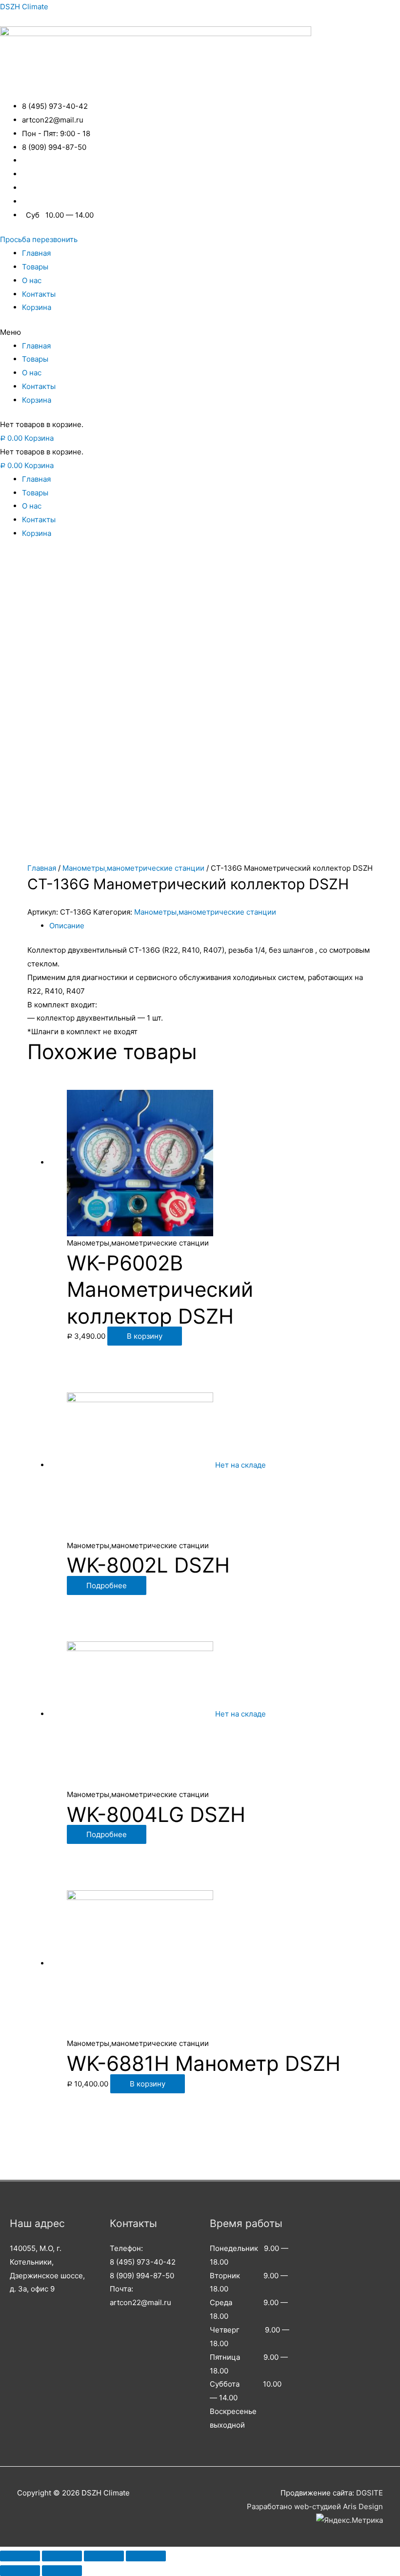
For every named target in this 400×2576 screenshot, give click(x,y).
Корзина (37, 307)
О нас (32, 280)
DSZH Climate (24, 7)
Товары (35, 267)
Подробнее (107, 1585)
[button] (39, 239)
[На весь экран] (104, 2556)
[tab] (211, 926)
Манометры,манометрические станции (133, 868)
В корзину (145, 1336)
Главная (36, 253)
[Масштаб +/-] (146, 2556)
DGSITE (370, 2493)
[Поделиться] (62, 2556)
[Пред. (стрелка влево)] (20, 2571)
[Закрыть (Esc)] (20, 2556)
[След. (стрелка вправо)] (62, 2571)
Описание (67, 926)
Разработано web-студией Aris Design (315, 2506)
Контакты (39, 294)
